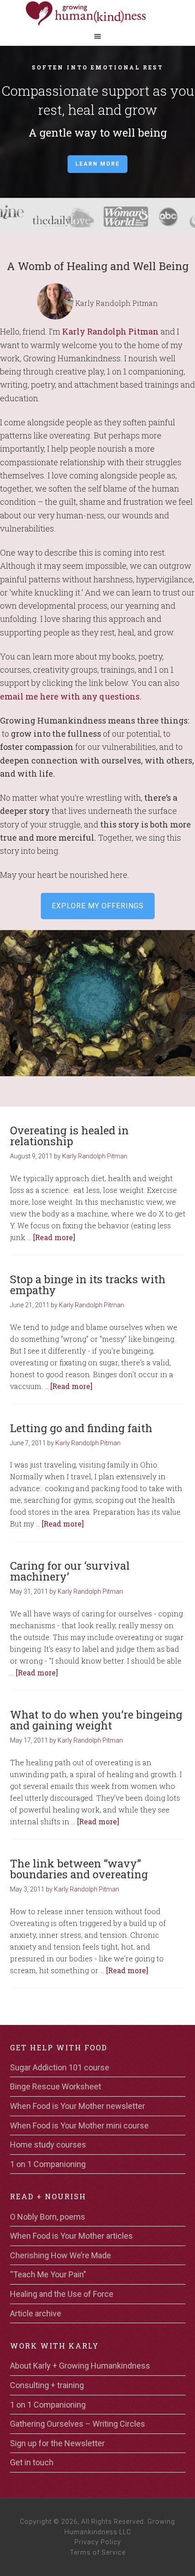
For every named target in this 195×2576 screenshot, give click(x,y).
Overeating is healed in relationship (69, 1136)
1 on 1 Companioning (48, 2164)
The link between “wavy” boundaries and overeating (79, 1869)
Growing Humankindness (97, 14)
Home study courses (48, 2145)
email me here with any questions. (71, 696)
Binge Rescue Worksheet (56, 2086)
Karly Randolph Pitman (110, 331)
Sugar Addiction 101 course (60, 2067)
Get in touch (32, 2462)
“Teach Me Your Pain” (48, 2274)
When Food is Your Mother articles (71, 2236)
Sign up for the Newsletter (57, 2443)
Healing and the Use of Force (62, 2294)
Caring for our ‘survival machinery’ (70, 1571)
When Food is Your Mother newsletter (78, 2106)
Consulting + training (47, 2385)
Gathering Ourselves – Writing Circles (78, 2424)
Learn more (97, 164)
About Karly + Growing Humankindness (80, 2366)
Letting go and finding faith (81, 1428)
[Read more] (54, 1237)
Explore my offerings (98, 906)
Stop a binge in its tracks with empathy (88, 1285)
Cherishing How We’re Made (61, 2255)
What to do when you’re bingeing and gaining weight (96, 1720)
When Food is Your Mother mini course (79, 2125)
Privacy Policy (98, 2542)
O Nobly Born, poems (48, 2217)
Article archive (36, 2313)
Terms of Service (98, 2552)
